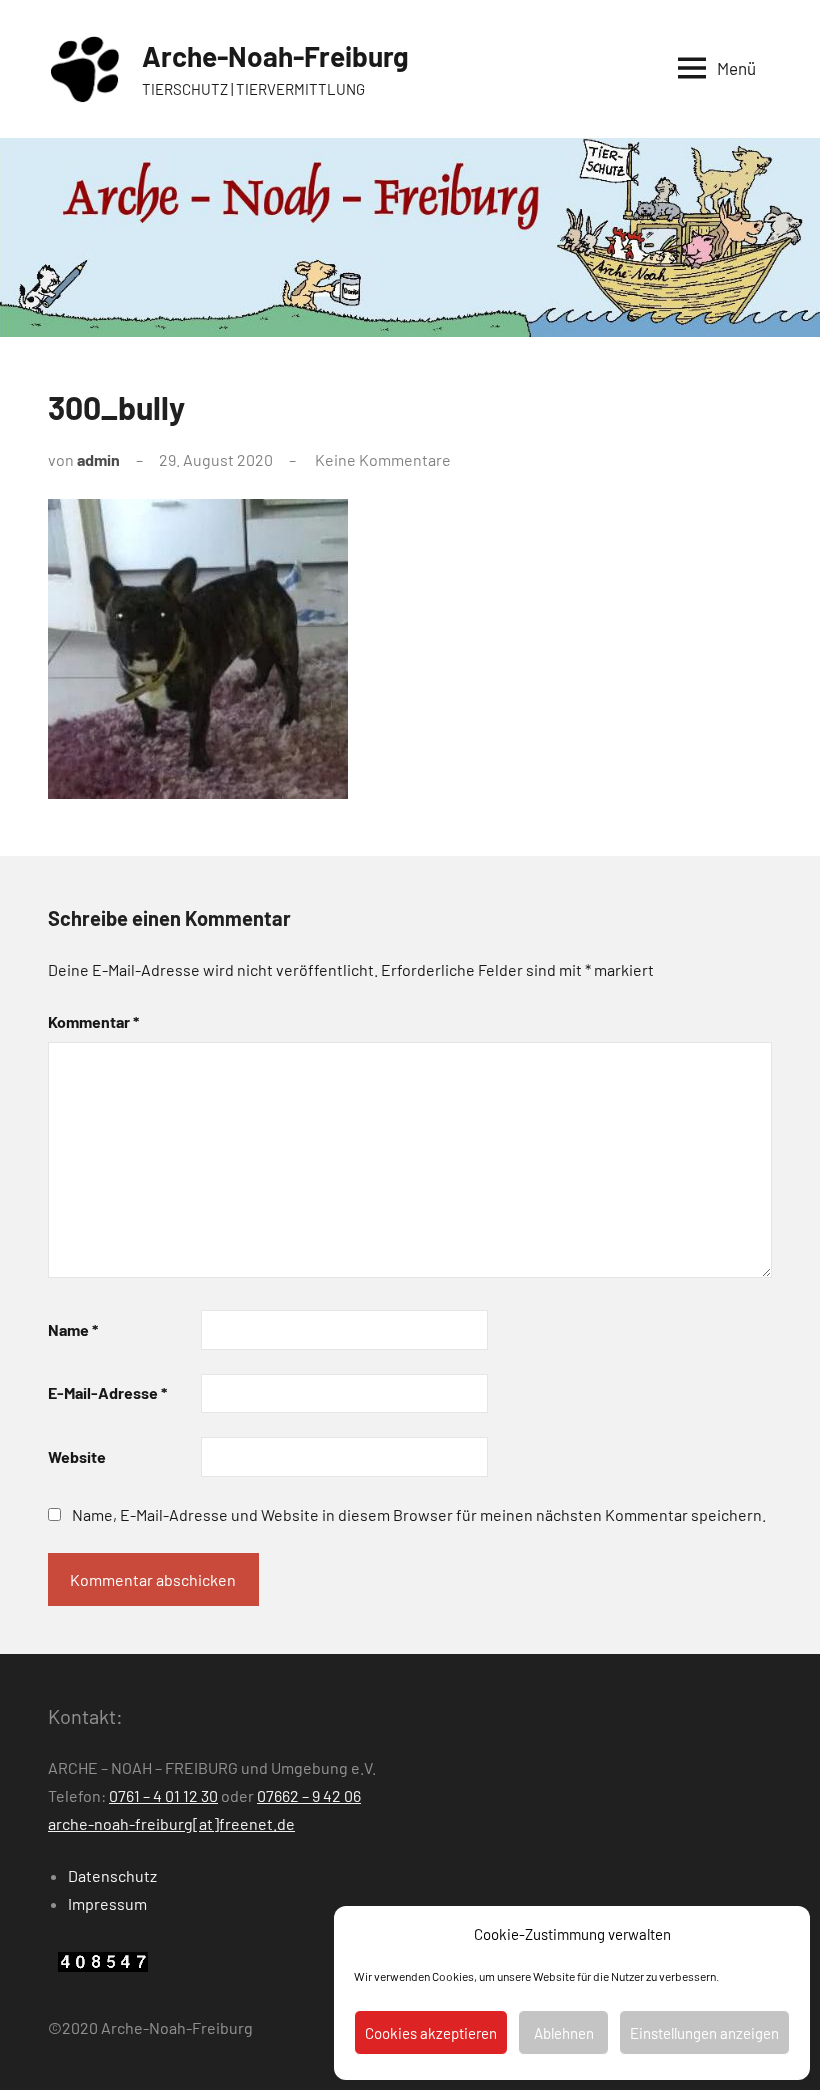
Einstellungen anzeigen (704, 2033)
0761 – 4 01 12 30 (163, 1795)
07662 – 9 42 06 (309, 1795)
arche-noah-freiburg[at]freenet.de (171, 1823)
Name (73, 1329)
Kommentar (93, 1021)
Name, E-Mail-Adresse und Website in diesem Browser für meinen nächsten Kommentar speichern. (419, 1514)
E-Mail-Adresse (107, 1392)
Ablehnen (564, 2033)
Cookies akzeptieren (431, 2033)
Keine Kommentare (383, 459)
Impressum (107, 1903)
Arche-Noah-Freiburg (275, 56)
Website (77, 1456)
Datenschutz (112, 1875)
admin (98, 459)
